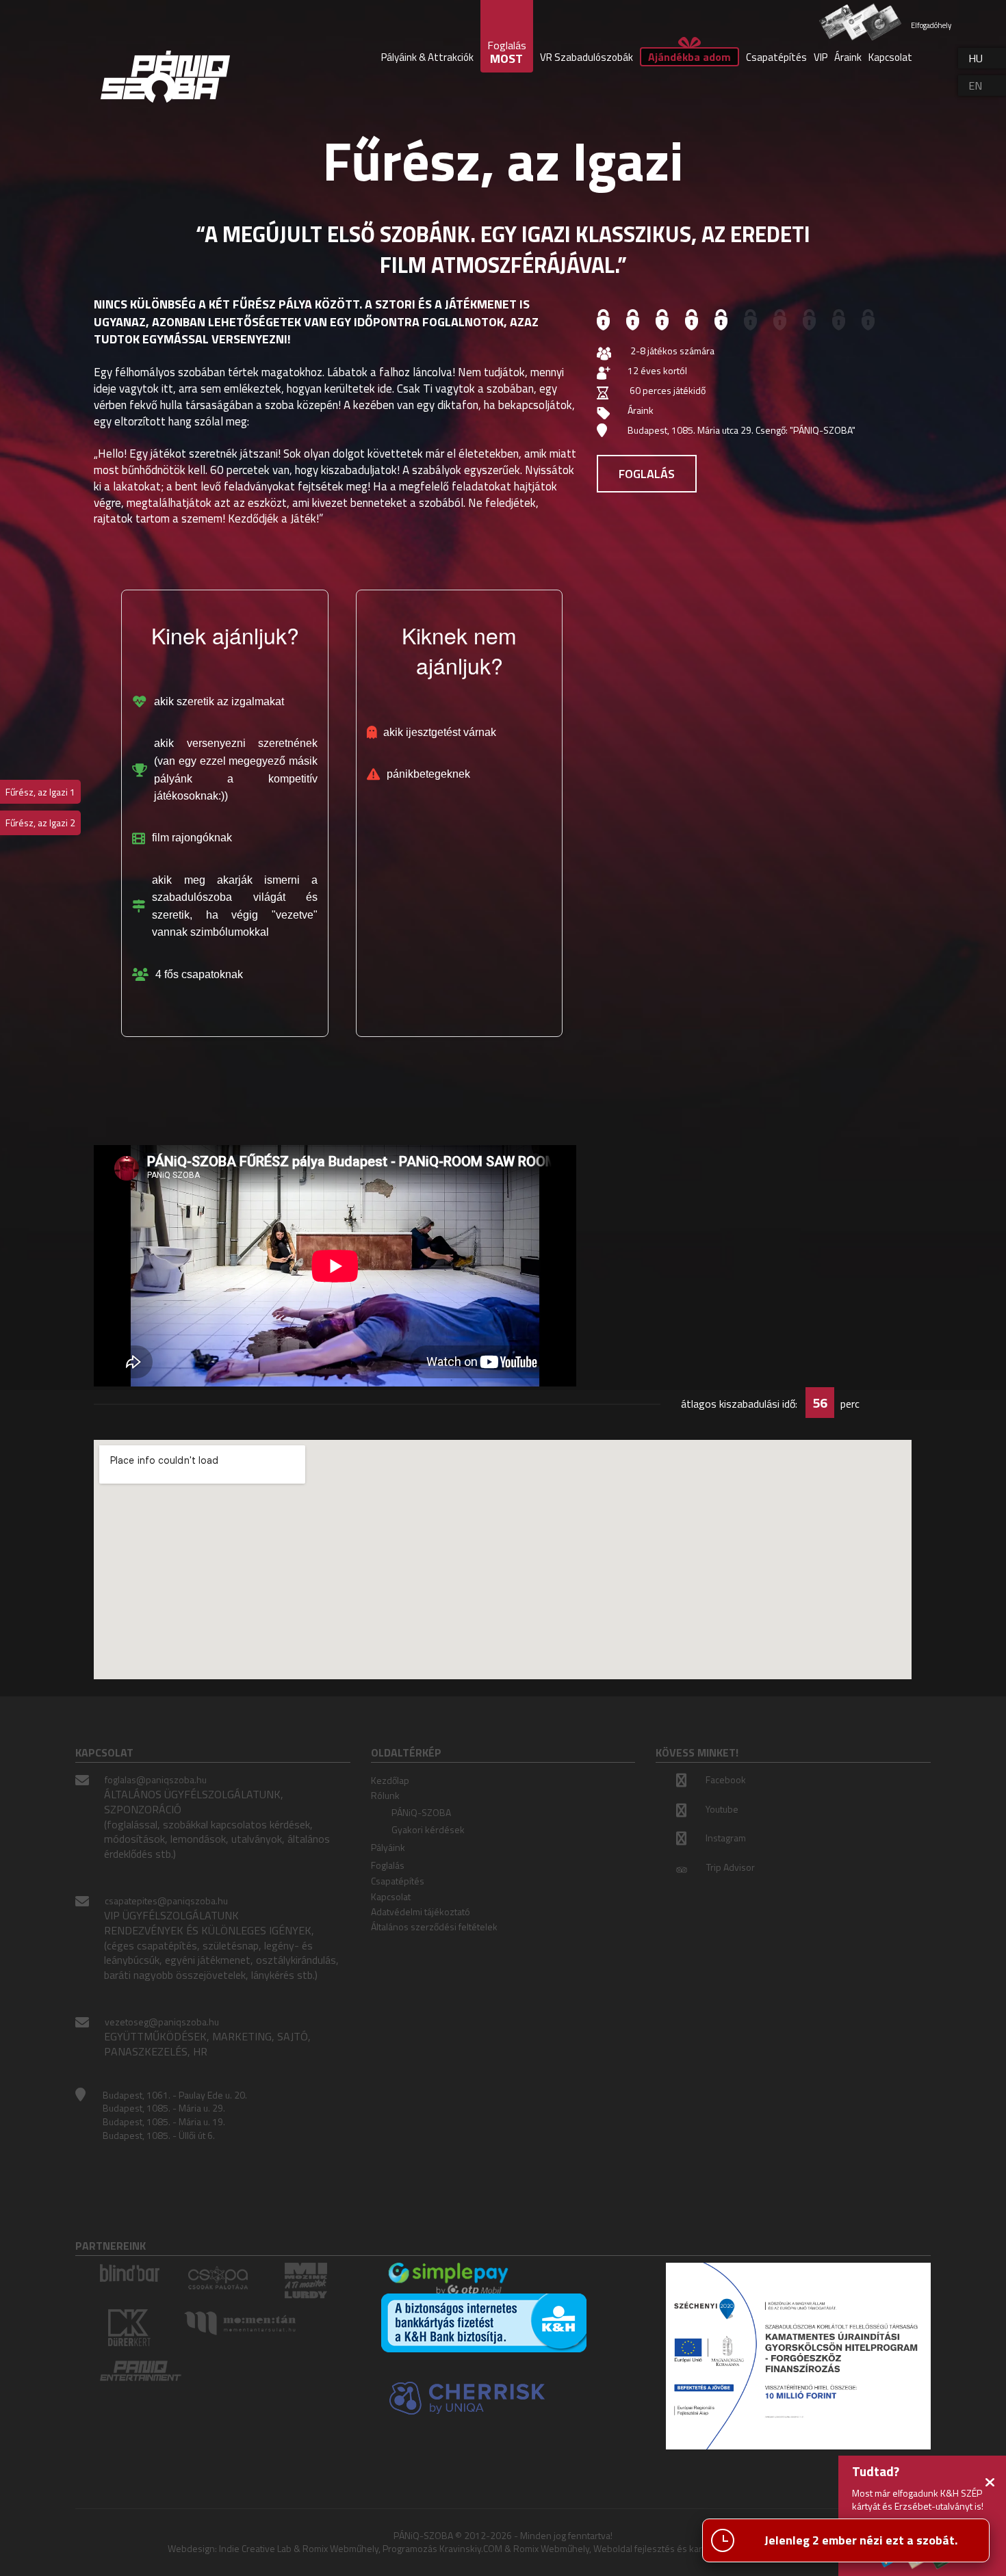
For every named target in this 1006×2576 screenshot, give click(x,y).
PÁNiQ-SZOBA (421, 1812)
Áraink (848, 57)
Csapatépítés (776, 57)
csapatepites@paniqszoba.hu (166, 1901)
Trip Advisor (731, 1867)
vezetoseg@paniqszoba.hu (162, 2022)
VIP (821, 57)
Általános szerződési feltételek (434, 1927)
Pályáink (388, 1847)
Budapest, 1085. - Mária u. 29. (164, 2108)
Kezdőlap (390, 1780)
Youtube (722, 1809)
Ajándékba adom (689, 57)
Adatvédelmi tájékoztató (421, 1911)
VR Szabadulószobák (586, 57)
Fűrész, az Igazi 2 (40, 823)
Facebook (726, 1779)
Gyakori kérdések (428, 1829)
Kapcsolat (890, 57)
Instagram (726, 1838)
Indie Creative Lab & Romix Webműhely (299, 2548)
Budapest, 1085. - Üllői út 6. (159, 2135)
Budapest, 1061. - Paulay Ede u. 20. (175, 2095)
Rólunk (385, 1795)
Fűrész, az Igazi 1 (40, 792)
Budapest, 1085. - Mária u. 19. (164, 2121)
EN (975, 86)
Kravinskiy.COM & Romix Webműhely (514, 2548)
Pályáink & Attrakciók (427, 57)
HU (976, 58)
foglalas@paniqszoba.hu (156, 1779)
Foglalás (647, 474)
